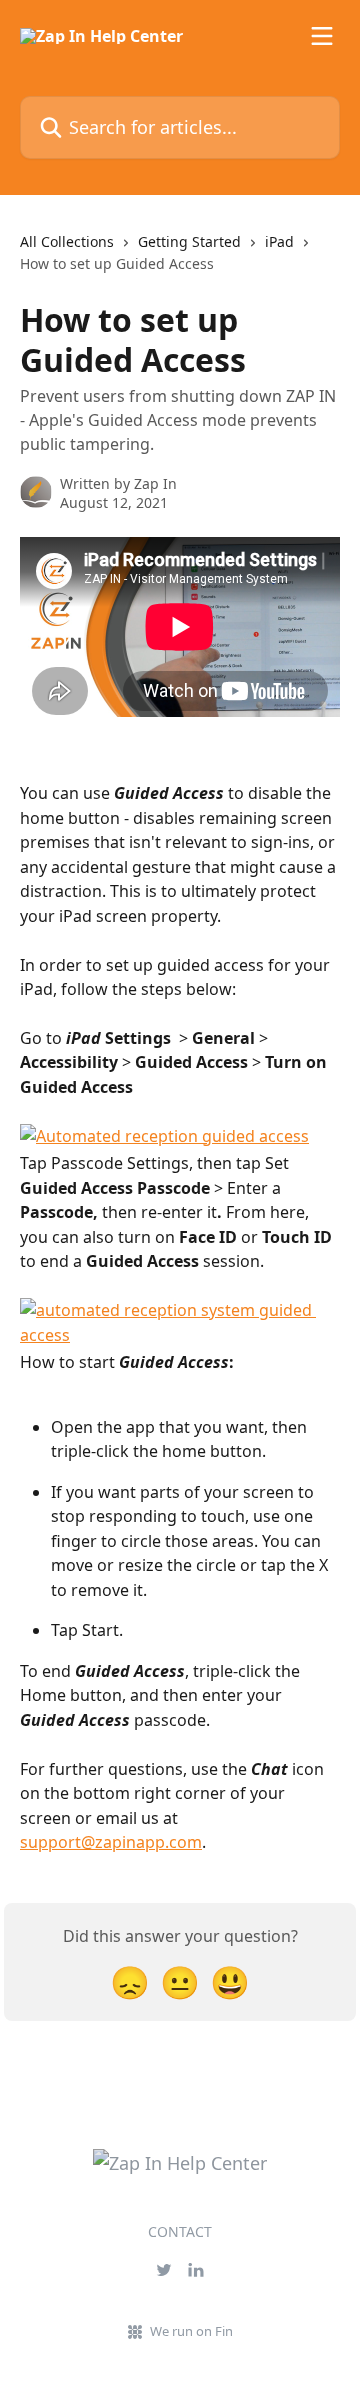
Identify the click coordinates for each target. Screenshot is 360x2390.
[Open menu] (322, 36)
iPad (279, 241)
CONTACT (180, 2231)
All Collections (67, 241)
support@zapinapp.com (111, 1842)
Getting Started (189, 241)
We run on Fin (191, 2331)
